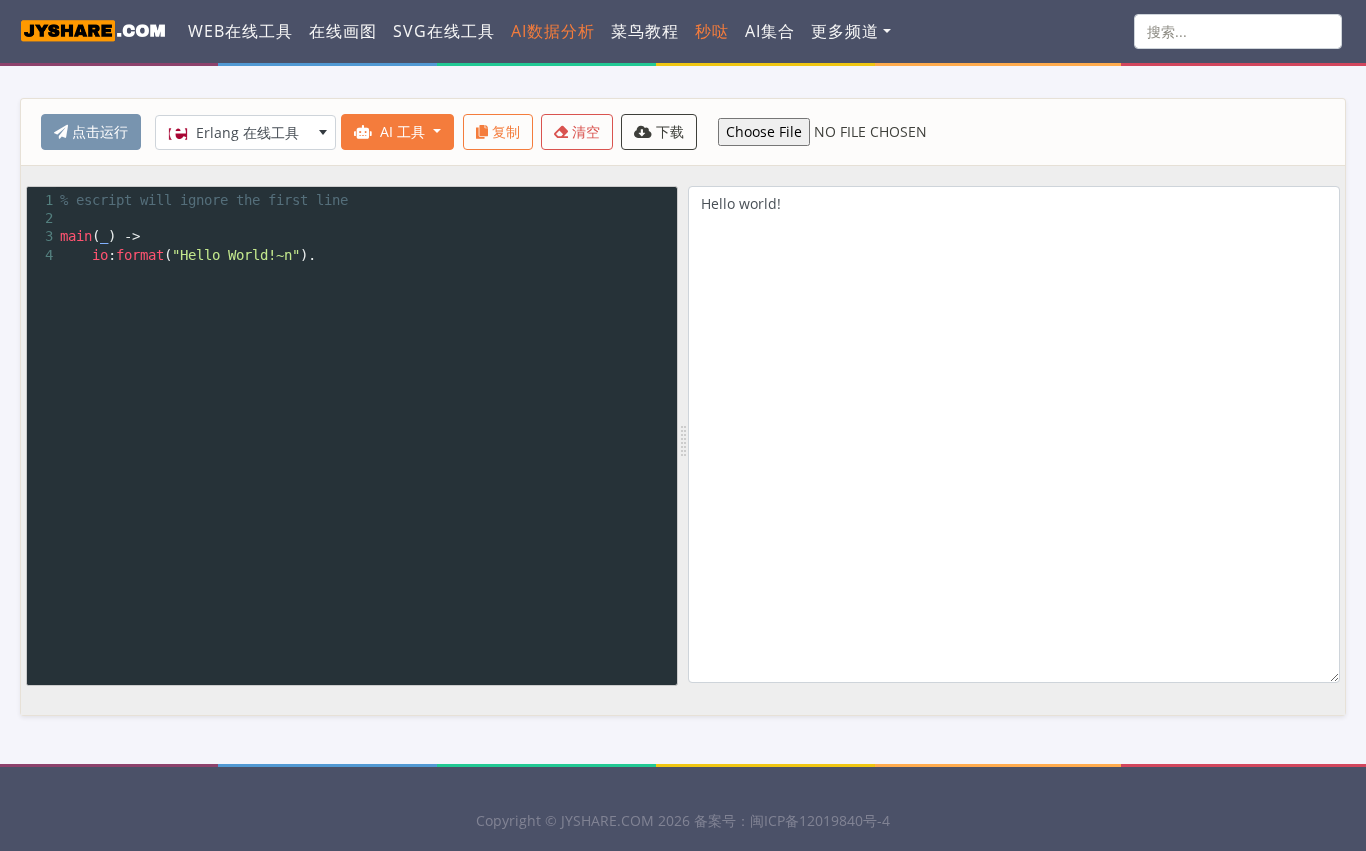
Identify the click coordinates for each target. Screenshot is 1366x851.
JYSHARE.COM (607, 820)
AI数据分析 (553, 31)
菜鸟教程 (645, 31)
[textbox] (245, 132)
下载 (668, 131)
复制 (504, 131)
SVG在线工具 (444, 31)
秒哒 (712, 31)
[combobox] (245, 132)
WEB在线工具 (240, 31)
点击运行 (98, 131)
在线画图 (343, 31)
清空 (584, 131)
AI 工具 (402, 131)
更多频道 (845, 31)
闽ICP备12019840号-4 (820, 820)
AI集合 (770, 31)
